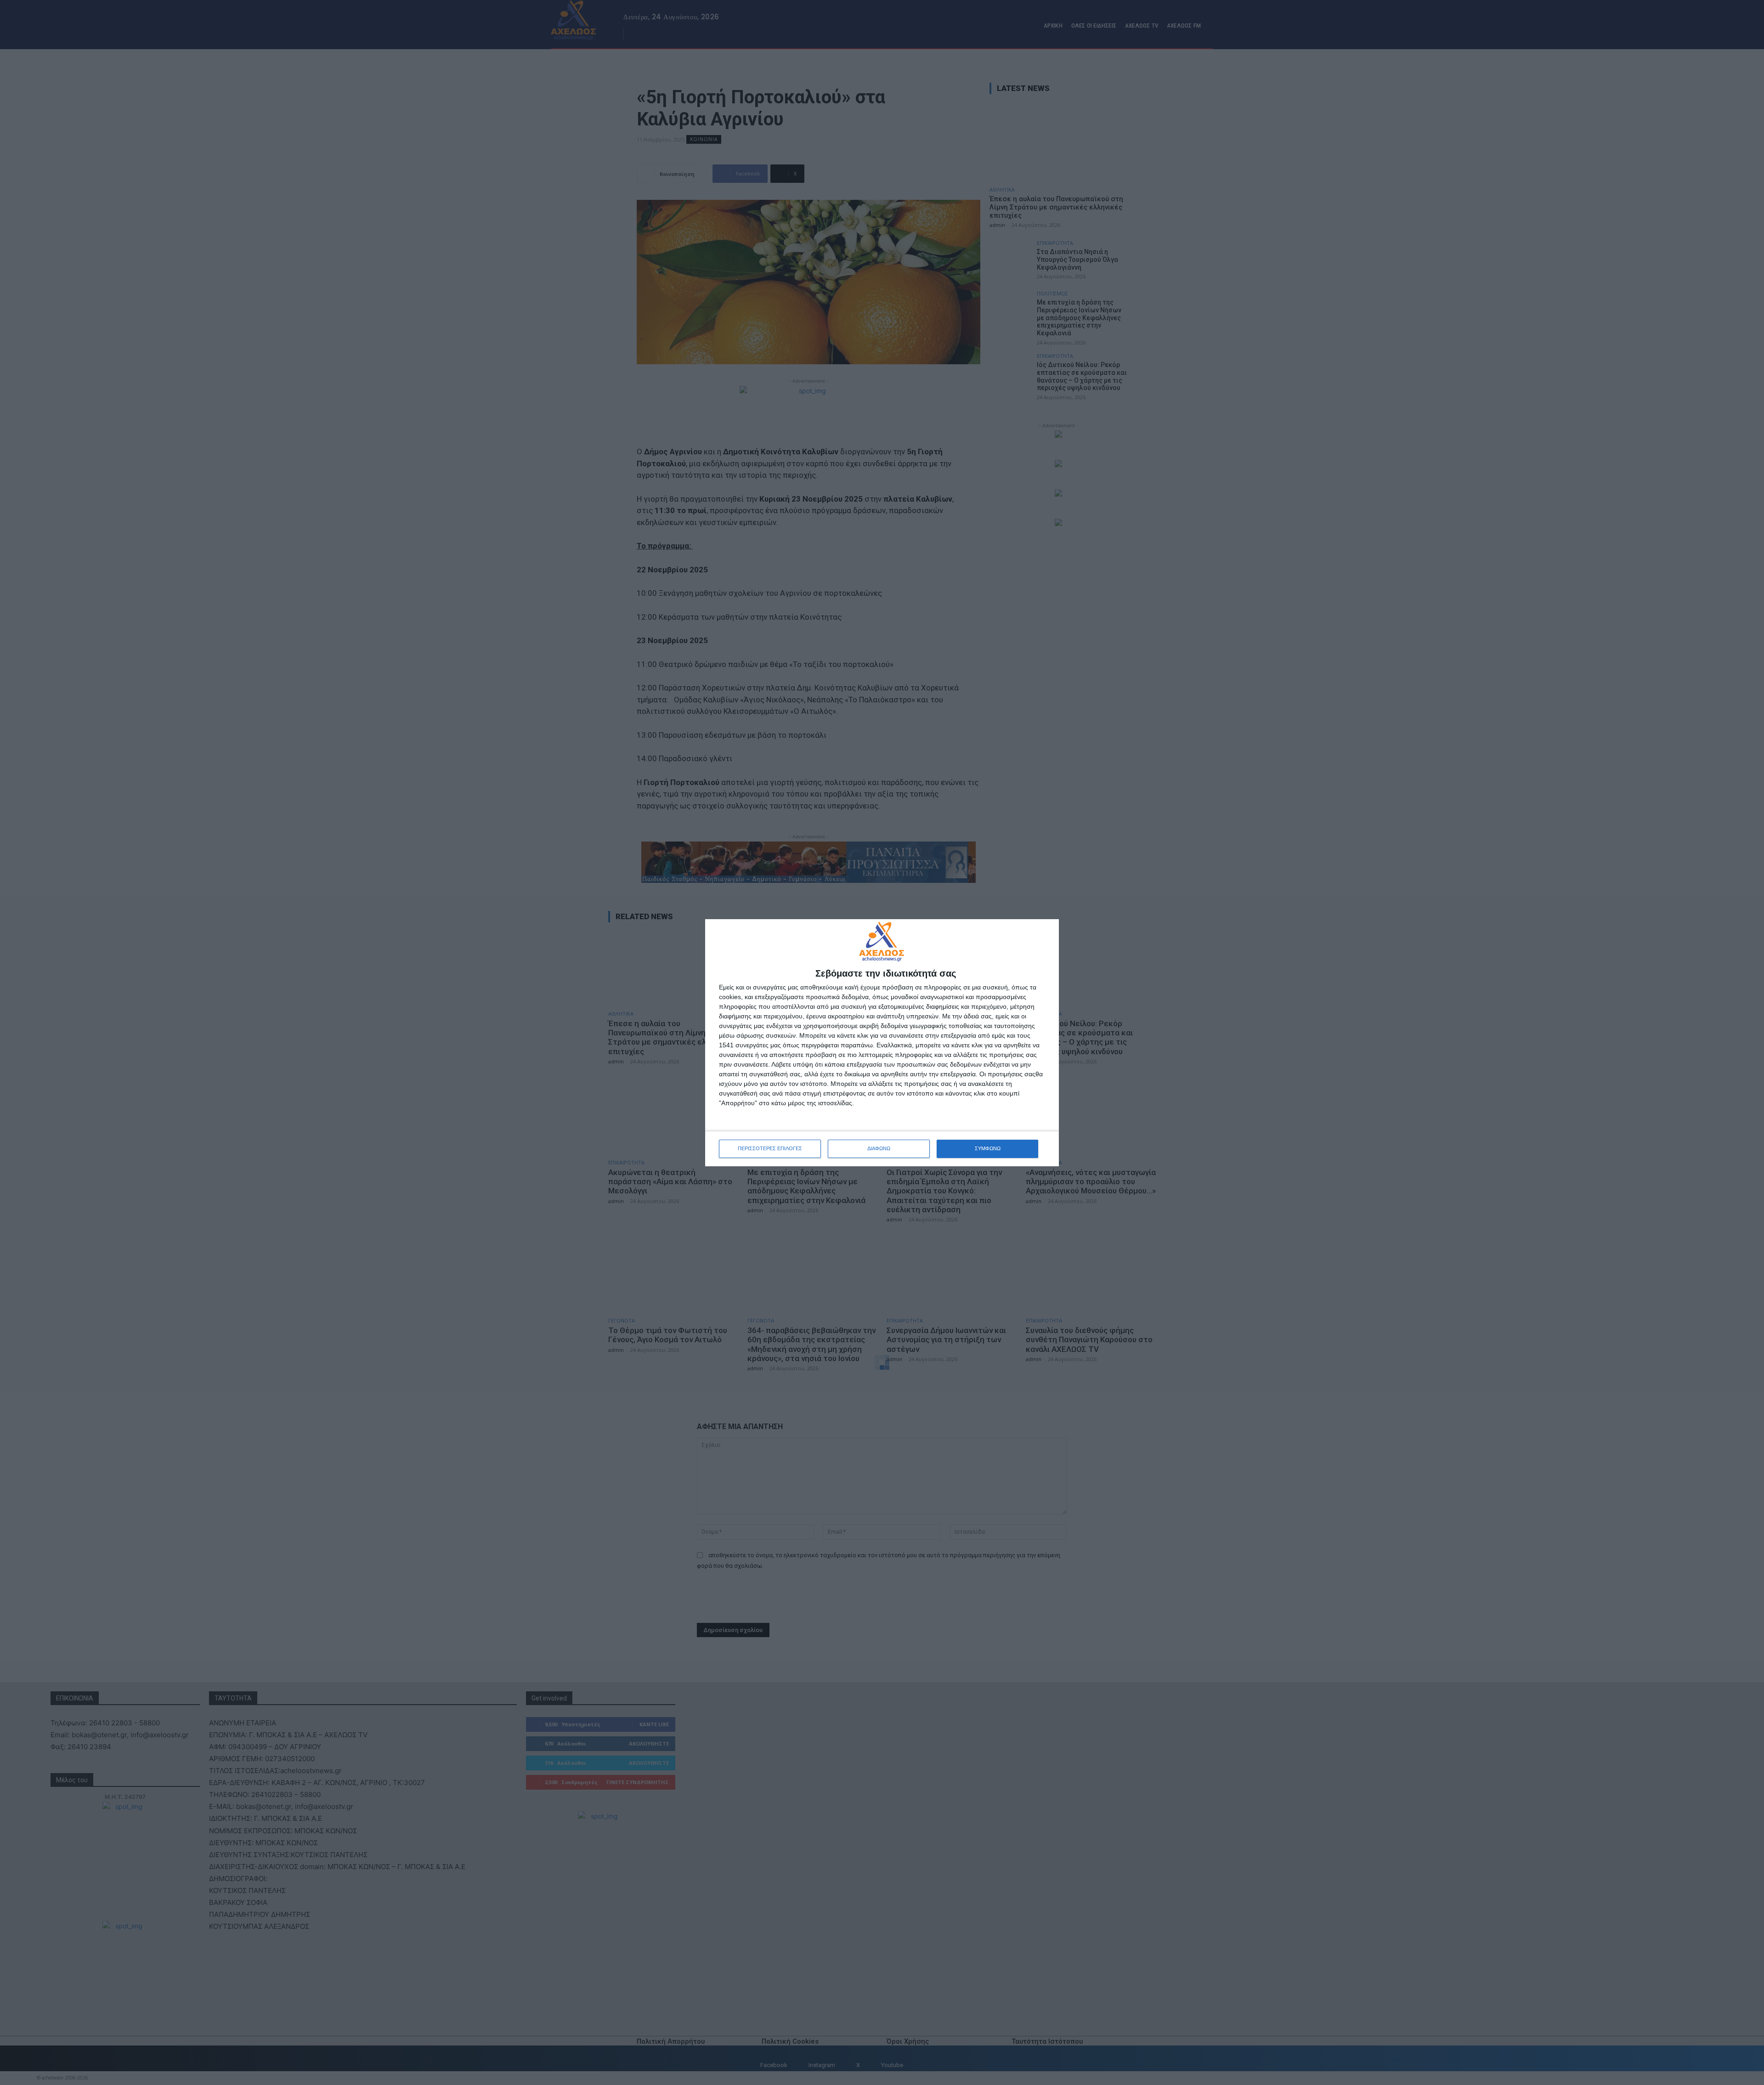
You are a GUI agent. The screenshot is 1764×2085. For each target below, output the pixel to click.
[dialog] (882, 1043)
